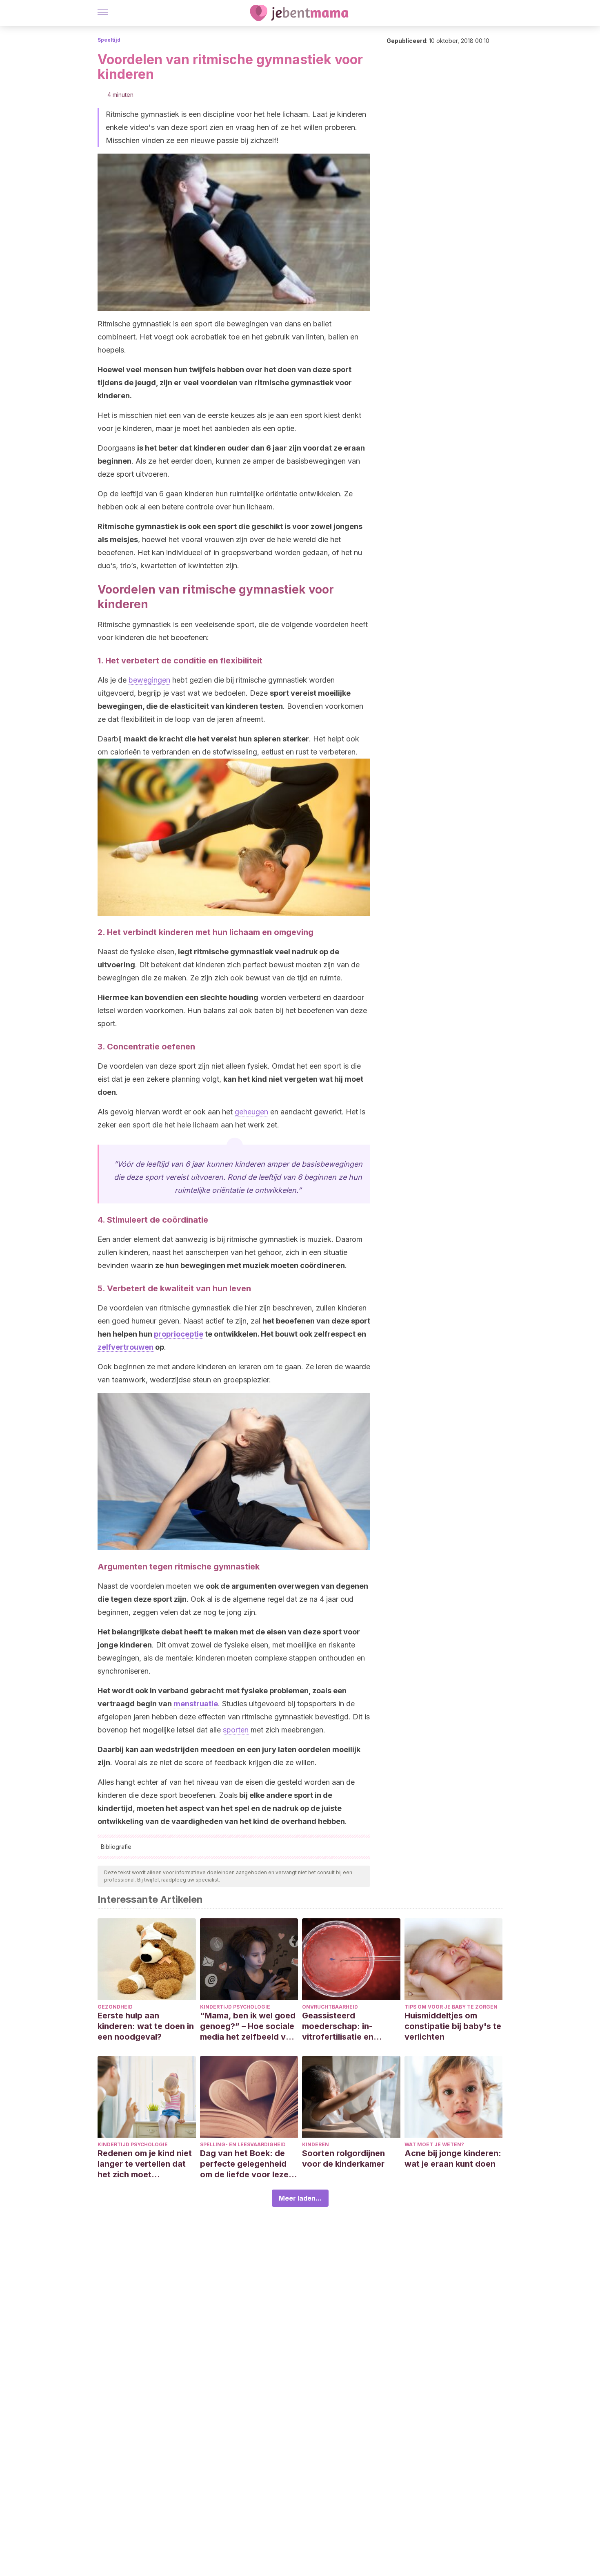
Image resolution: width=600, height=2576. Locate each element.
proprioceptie (179, 1334)
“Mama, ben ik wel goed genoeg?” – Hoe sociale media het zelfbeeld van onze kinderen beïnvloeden (248, 2026)
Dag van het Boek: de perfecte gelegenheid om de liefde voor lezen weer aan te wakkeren (247, 2164)
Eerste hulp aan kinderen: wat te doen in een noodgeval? (146, 2026)
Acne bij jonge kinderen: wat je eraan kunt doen (453, 2159)
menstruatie (196, 1704)
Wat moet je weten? (434, 2144)
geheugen (251, 1112)
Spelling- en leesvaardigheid (243, 2144)
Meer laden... (300, 2198)
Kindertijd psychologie (235, 2007)
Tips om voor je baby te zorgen (451, 2007)
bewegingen (149, 680)
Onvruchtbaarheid (330, 2007)
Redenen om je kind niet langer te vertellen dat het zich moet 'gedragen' (145, 2164)
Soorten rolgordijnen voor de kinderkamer (343, 2159)
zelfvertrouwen (126, 1347)
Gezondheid (115, 2007)
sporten (236, 1730)
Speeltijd (109, 40)
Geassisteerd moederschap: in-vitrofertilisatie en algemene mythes (338, 2026)
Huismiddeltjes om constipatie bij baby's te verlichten (453, 2026)
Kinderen (316, 2144)
